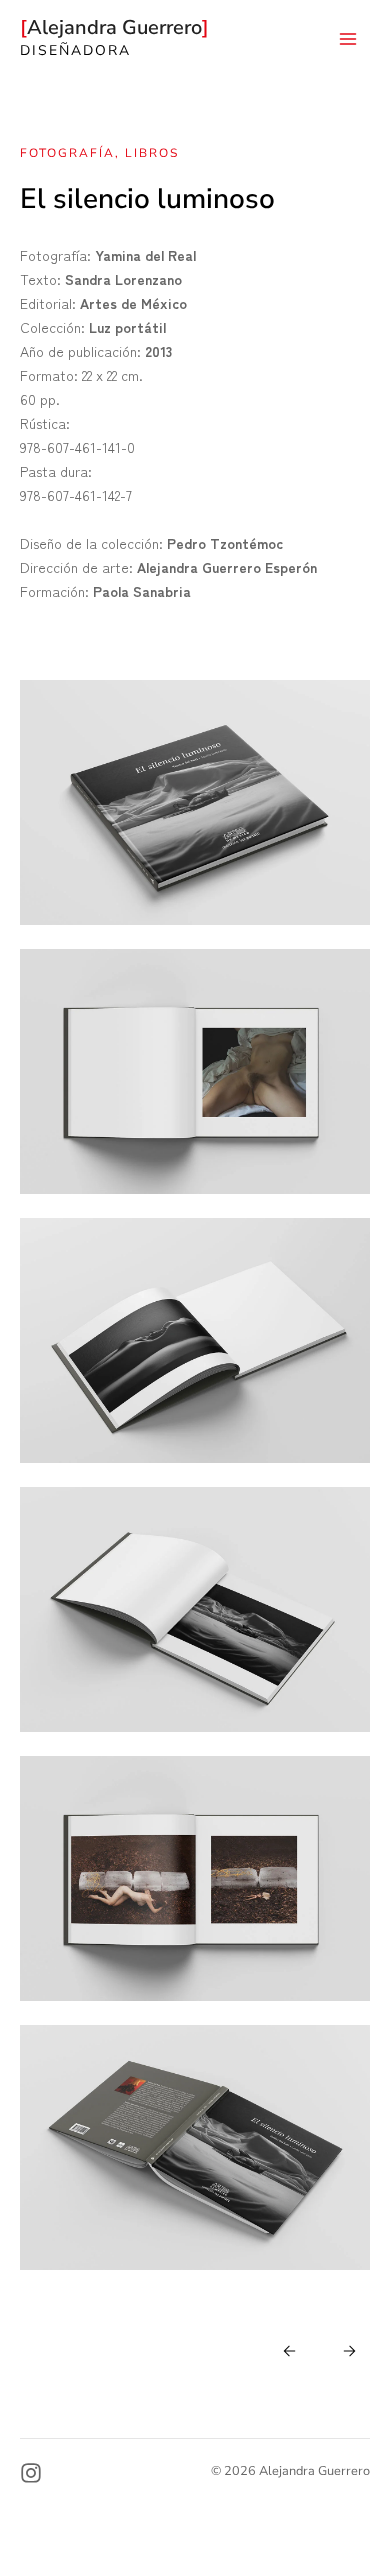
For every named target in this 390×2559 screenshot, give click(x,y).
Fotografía (67, 153)
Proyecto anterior (346, 2350)
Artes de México (133, 303)
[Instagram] (31, 2473)
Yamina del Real (145, 255)
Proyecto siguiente (287, 2350)
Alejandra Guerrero (117, 27)
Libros (152, 153)
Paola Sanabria (142, 591)
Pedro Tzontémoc (225, 543)
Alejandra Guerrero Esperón (227, 567)
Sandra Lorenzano (123, 279)
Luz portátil (127, 327)
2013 (158, 351)
